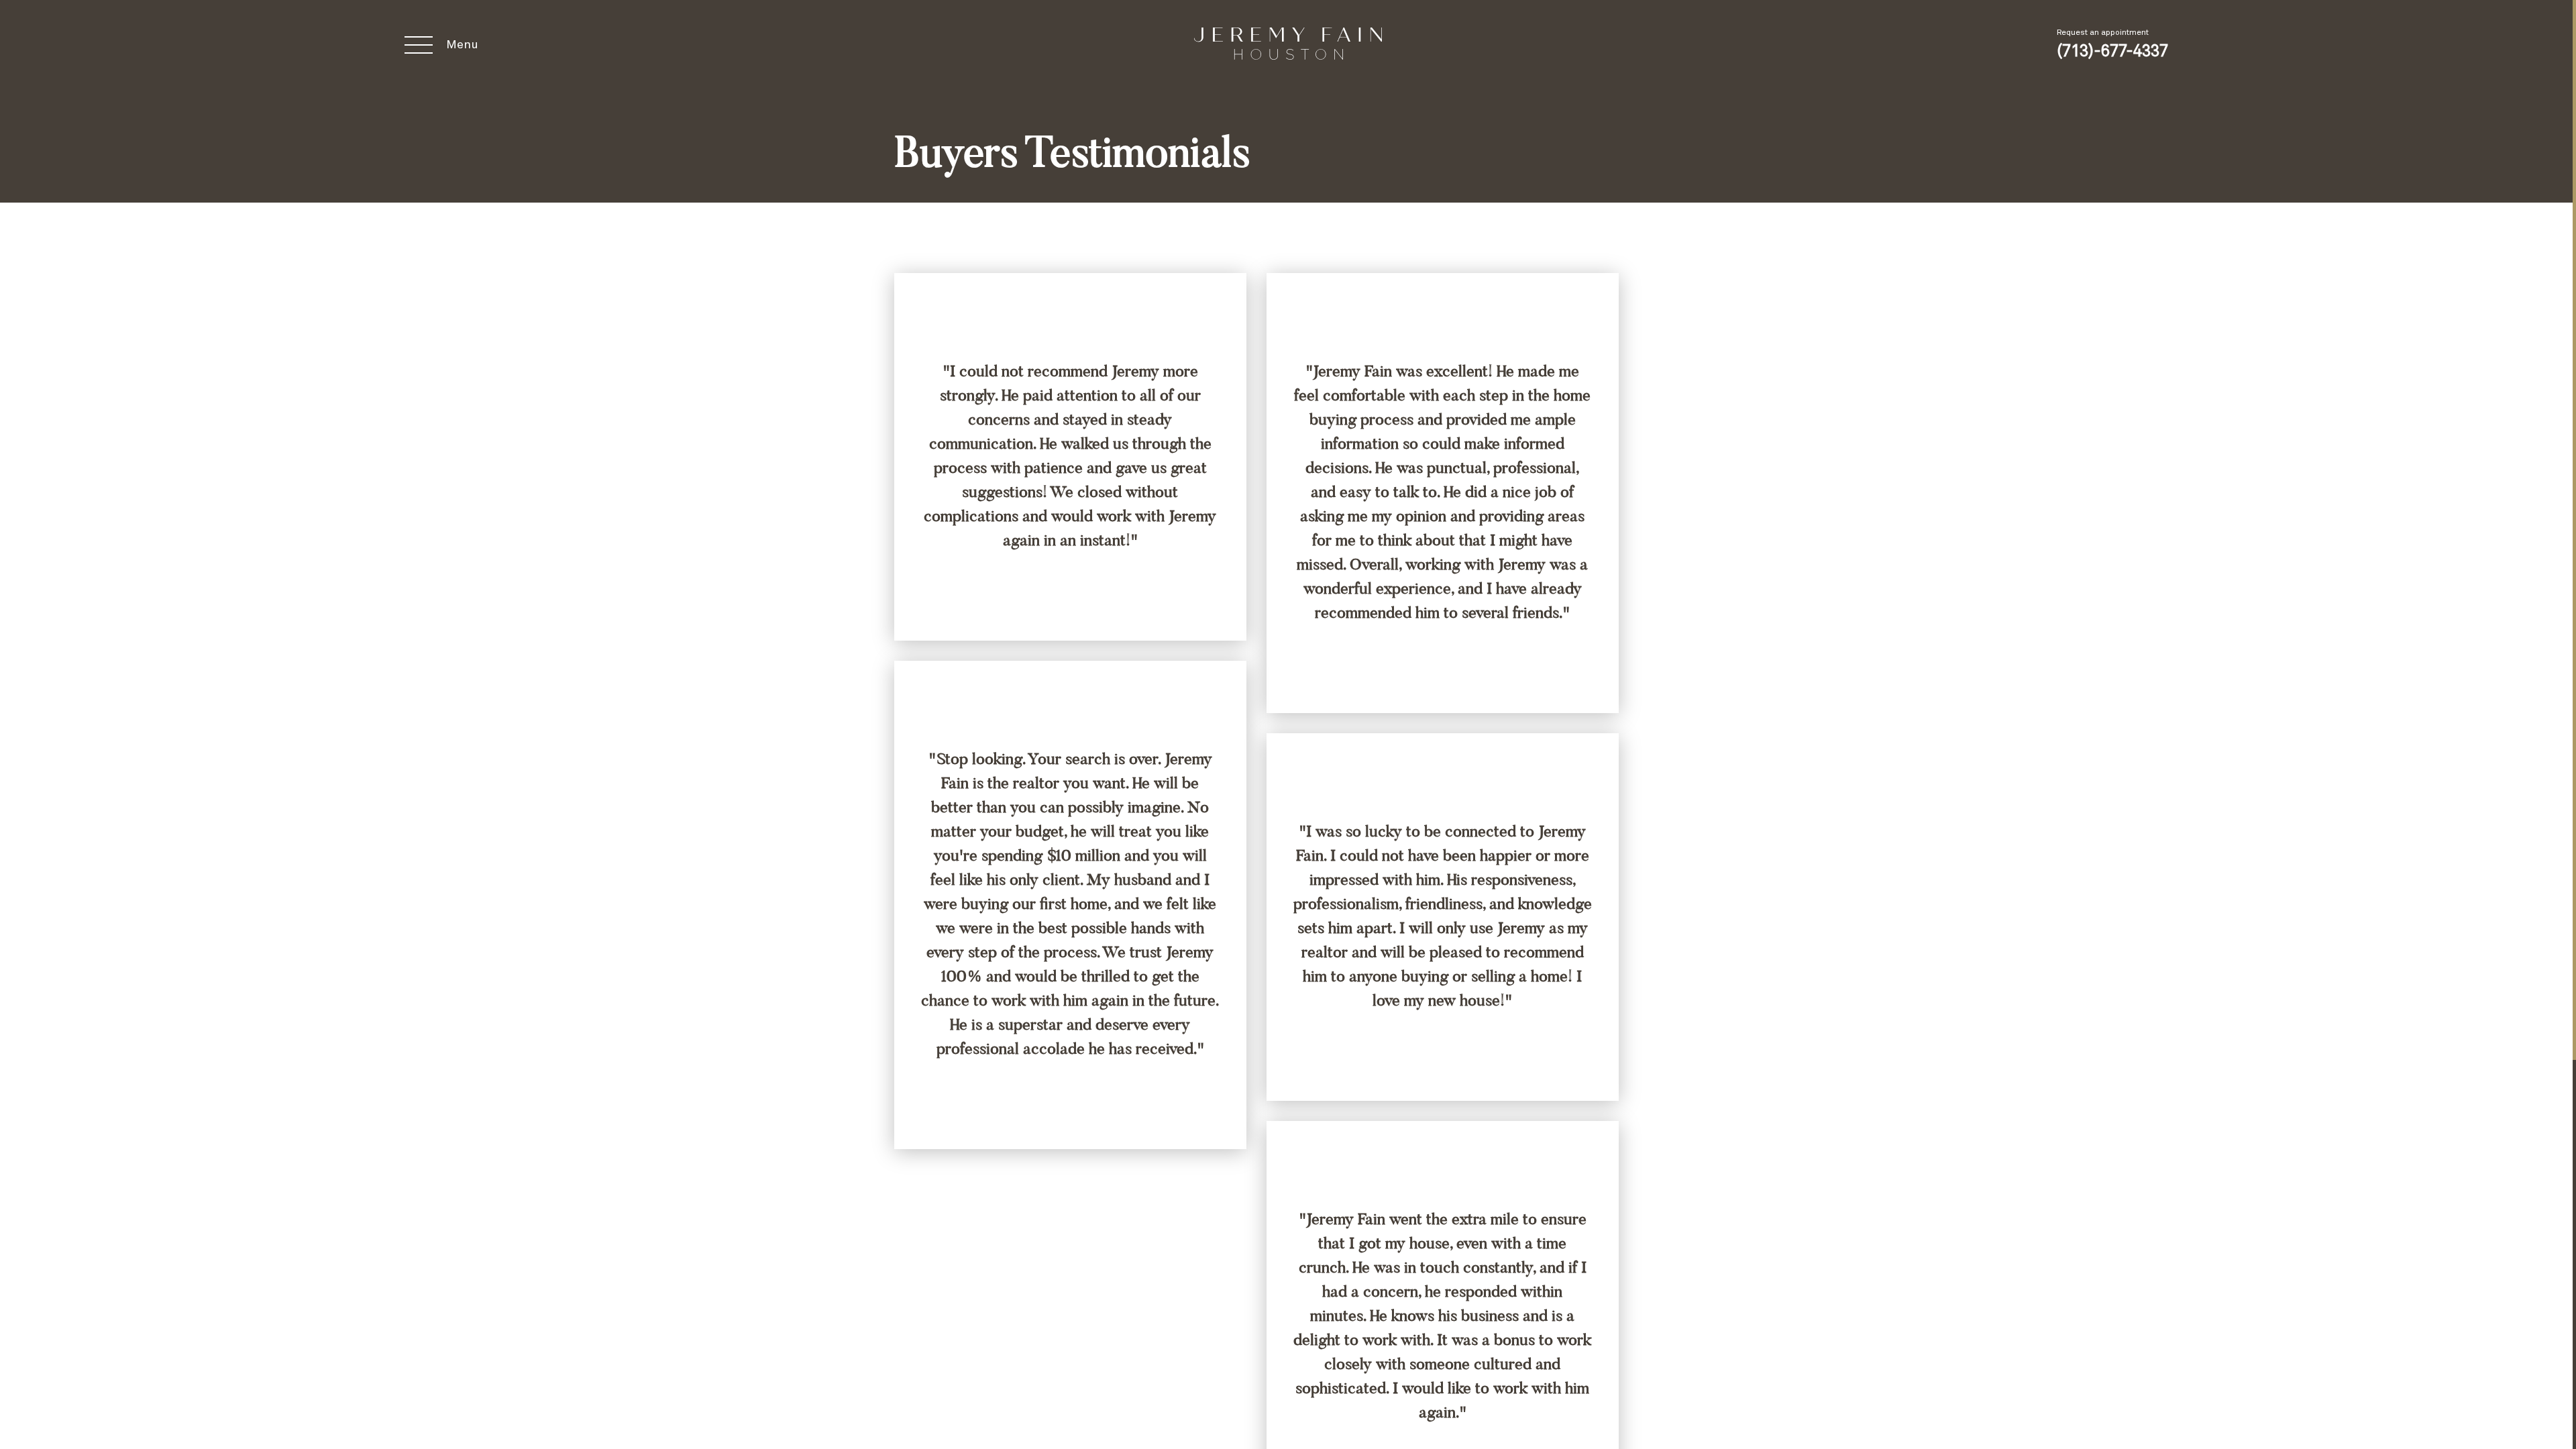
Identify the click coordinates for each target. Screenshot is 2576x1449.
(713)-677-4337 (2112, 52)
